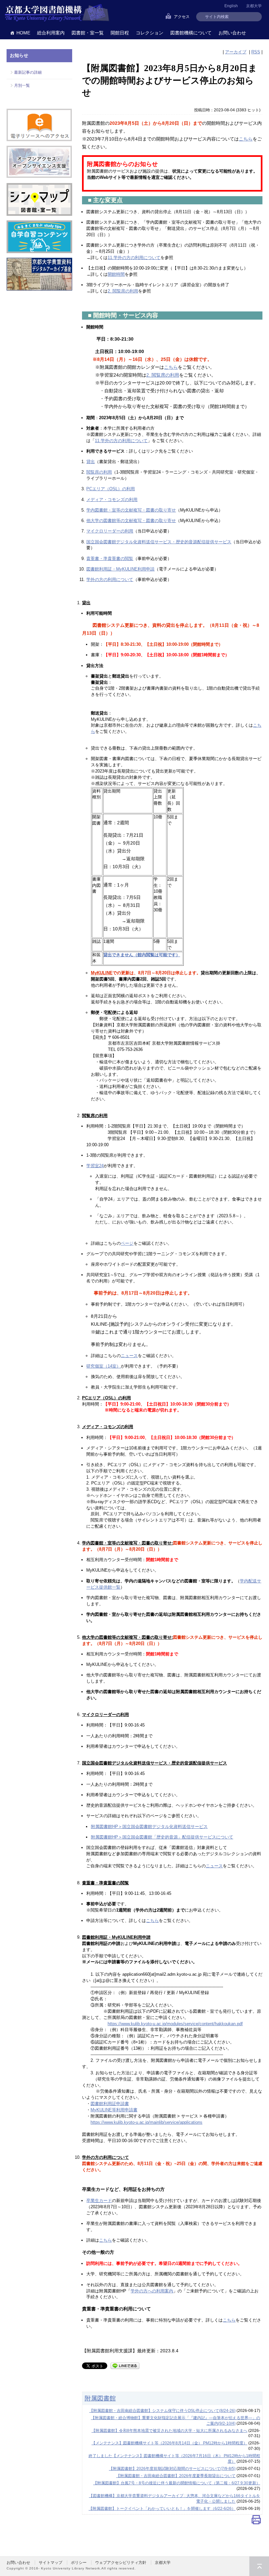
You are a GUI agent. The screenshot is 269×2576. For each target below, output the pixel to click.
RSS (256, 52)
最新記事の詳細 (28, 72)
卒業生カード (99, 2201)
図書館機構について (191, 33)
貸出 (91, 462)
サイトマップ (51, 2563)
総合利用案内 (51, 33)
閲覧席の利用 (99, 472)
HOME (23, 33)
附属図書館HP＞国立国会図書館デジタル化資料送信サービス (149, 1827)
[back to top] (259, 2566)
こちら (246, 139)
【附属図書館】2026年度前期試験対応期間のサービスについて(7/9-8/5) (172, 2469)
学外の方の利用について (110, 579)
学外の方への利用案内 (152, 2291)
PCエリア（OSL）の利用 (111, 489)
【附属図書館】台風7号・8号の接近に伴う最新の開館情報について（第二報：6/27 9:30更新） (177, 2483)
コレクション (150, 33)
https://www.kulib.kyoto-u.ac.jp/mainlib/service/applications (146, 2122)
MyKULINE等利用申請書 (114, 2110)
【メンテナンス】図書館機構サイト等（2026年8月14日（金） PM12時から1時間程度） (169, 2443)
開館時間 (116, 274)
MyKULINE (102, 973)
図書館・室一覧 (88, 33)
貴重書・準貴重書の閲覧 (110, 559)
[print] (256, 2521)
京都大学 (254, 6)
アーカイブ (236, 52)
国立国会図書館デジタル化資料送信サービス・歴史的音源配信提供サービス (159, 542)
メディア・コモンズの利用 (112, 500)
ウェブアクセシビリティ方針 (121, 2563)
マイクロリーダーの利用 (110, 531)
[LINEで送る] (125, 2365)
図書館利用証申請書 (110, 2104)
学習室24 (95, 1166)
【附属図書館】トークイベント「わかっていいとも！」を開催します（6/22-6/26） (162, 2509)
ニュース (129, 1356)
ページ (127, 1243)
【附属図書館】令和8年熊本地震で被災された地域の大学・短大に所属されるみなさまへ (169, 2431)
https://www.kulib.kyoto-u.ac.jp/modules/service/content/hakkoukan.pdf (175, 2024)
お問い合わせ (232, 33)
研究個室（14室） (103, 1366)
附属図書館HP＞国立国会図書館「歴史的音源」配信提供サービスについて (162, 1837)
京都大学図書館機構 (57, 13)
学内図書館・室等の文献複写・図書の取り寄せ (131, 510)
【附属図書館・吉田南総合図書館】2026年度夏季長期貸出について (176, 2476)
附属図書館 (100, 2398)
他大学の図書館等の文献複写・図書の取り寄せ (131, 521)
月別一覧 (22, 85)
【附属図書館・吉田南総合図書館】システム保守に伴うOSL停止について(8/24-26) (162, 2411)
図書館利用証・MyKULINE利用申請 (120, 569)
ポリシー (79, 2563)
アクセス (182, 17)
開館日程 (120, 33)
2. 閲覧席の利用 (123, 291)
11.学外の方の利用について (134, 258)
